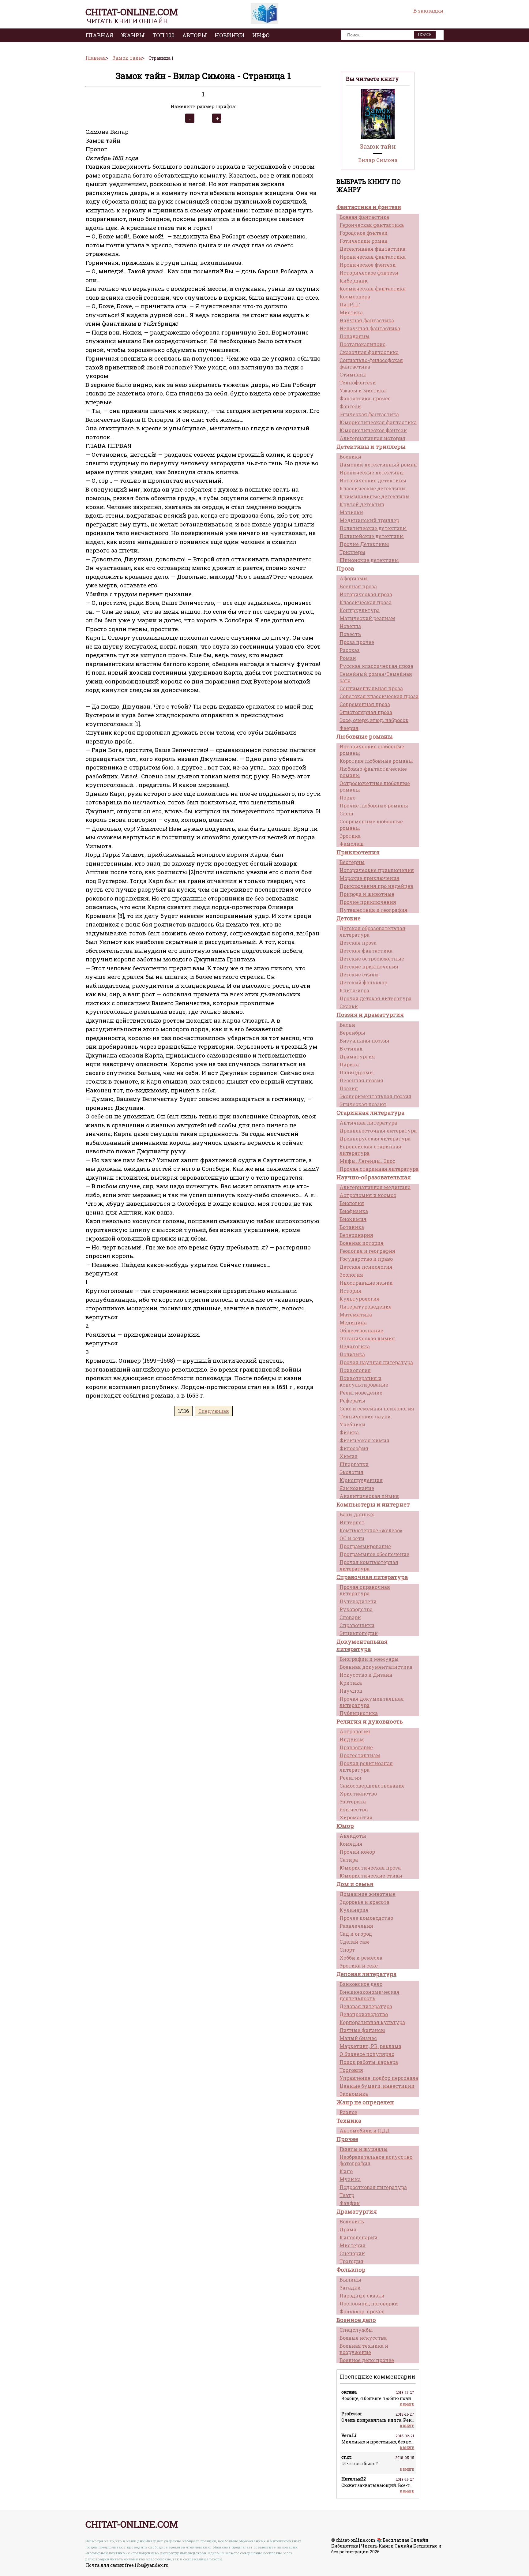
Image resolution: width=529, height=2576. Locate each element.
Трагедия (351, 2261)
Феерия (349, 728)
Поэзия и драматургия (370, 1015)
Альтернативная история (372, 438)
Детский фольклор (363, 982)
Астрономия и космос (368, 1195)
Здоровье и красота (364, 1902)
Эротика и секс (359, 1966)
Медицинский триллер (369, 520)
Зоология (351, 1275)
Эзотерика (353, 1801)
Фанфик (350, 2203)
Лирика (349, 1064)
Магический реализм (367, 618)
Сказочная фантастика (369, 352)
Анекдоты (353, 1836)
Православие (356, 1747)
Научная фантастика (367, 320)
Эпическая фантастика (369, 414)
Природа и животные (367, 894)
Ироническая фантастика (373, 257)
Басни (347, 1025)
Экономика (354, 2094)
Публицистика (359, 1713)
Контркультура (360, 610)
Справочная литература (372, 1577)
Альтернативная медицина (375, 1187)
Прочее (347, 2139)
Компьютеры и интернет (373, 1504)
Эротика (350, 836)
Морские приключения (370, 878)
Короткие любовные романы (376, 761)
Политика (352, 1354)
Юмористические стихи (371, 1876)
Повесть (350, 634)
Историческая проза (366, 594)
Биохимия (353, 1219)
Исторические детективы (373, 480)
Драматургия (357, 1056)
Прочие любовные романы (374, 805)
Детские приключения (369, 966)
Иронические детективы (372, 472)
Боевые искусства (363, 2338)
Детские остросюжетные (372, 959)
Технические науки (365, 1416)
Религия (350, 1778)
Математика (356, 1314)
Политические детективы (373, 528)
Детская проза (358, 943)
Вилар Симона (378, 160)
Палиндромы (357, 1072)
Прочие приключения (368, 902)
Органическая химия (367, 1338)
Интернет (352, 1522)
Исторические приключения (377, 870)
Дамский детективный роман (378, 464)
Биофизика (354, 1211)
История (351, 1291)
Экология (351, 1472)
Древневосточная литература (378, 1131)
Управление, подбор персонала (379, 2078)
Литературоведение (366, 1307)
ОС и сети (352, 1538)
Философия (354, 1448)
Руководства (356, 1609)
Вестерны (352, 862)
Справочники (357, 1625)
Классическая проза (366, 602)
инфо (261, 35)
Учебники (352, 1424)
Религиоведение (361, 1393)
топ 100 (163, 35)
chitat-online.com (132, 12)
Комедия (351, 1844)
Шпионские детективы (369, 560)
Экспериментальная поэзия (375, 1096)
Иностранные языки (366, 1283)
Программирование (365, 1546)
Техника (349, 2121)
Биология (352, 1203)
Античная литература (368, 1123)
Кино (346, 2171)
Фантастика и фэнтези (369, 207)
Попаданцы (355, 336)
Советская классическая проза (379, 696)
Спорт (347, 1950)
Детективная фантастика (372, 249)
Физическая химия (364, 1440)
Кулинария (354, 1910)
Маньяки (351, 512)
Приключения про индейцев (376, 886)
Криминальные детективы (375, 496)
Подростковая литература (373, 2187)
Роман (348, 658)
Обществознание (361, 1330)
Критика (351, 1683)
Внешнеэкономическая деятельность (370, 1995)
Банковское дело (361, 1984)
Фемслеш (352, 844)
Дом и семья (355, 1884)
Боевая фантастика (364, 217)
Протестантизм (360, 1755)
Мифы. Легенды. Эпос (367, 1161)
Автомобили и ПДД (365, 2130)
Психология (355, 1370)
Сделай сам (354, 1942)
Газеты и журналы (364, 2149)
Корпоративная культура (372, 2022)
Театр (347, 2195)
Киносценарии (358, 2237)
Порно (347, 798)
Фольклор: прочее (362, 2311)
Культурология (360, 1299)
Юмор (345, 1826)
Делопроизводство (364, 2014)
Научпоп (351, 1691)
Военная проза (358, 586)
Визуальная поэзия (364, 1041)
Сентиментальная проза (371, 688)
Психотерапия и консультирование (364, 1381)
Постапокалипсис (362, 344)
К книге (407, 2404)
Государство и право (366, 1259)
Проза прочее (357, 642)
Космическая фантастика (373, 288)
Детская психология (366, 1267)
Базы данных (357, 1514)
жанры (133, 35)
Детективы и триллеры (371, 447)
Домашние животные (368, 1894)
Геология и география (367, 1251)
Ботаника (352, 1227)
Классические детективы (373, 488)
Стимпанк (353, 374)
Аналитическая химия (369, 1496)
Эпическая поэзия (363, 1104)
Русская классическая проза (376, 666)
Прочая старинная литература (379, 1169)
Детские (349, 918)
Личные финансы (362, 2030)
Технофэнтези (358, 382)
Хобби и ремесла (361, 1958)
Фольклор (351, 2270)
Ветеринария (356, 1235)
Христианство (358, 1793)
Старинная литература (370, 1113)
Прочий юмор (357, 1852)
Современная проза (365, 704)
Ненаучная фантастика (370, 328)
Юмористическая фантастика (378, 422)
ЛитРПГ (350, 304)
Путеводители (358, 1601)
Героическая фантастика (372, 225)
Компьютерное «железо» (371, 1530)
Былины (350, 2280)
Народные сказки (362, 2295)
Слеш (346, 813)
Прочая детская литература (375, 998)
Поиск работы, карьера (369, 2062)
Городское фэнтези (364, 233)
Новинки (230, 35)
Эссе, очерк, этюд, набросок (374, 720)
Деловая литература (366, 1974)
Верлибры (352, 1033)
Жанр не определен (365, 2102)
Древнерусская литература (375, 1138)
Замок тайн (378, 146)
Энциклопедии (359, 1633)
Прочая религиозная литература (366, 1766)
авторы (195, 35)
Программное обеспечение (374, 1554)
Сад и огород (356, 1934)
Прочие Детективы (364, 544)
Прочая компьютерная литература (369, 1565)
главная (99, 35)
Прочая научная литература (376, 1362)
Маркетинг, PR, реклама (370, 2046)
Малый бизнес (358, 2038)
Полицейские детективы (372, 536)
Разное (348, 2112)
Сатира (349, 1860)
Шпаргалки (354, 1464)
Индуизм (352, 1739)
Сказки (349, 1006)
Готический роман (364, 241)
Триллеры (352, 552)
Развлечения (356, 1926)
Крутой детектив (362, 504)
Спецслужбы (356, 2330)
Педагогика (355, 1346)
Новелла (350, 626)
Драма (348, 2229)
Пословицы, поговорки (369, 2303)
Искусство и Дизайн (366, 1675)
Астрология (355, 1731)
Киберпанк (354, 281)
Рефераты (352, 1400)
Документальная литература (362, 1645)
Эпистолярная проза (366, 712)
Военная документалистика (376, 1667)
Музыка (350, 2179)
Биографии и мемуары (369, 1659)
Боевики (350, 457)
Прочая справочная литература (365, 1590)
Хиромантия (356, 1817)
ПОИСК (425, 35)
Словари (350, 1617)
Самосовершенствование (372, 1786)
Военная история (362, 1243)
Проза (345, 568)
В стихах (351, 1048)
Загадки (350, 2288)
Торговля (351, 2070)
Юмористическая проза (370, 1868)
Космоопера (355, 296)
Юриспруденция (361, 1480)
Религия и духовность (370, 1721)
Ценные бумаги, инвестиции (377, 2086)
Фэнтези (350, 406)
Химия (349, 1456)
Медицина (353, 1322)
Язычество (354, 1809)
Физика (349, 1432)
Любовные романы (365, 736)
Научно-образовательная (374, 1177)
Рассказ (350, 650)
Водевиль (352, 2221)
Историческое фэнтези (369, 273)
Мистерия (353, 2245)
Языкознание (357, 1488)
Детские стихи (359, 974)
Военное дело (356, 2320)
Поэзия (349, 1088)
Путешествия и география (373, 910)
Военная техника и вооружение (364, 2349)
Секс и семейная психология (377, 1408)
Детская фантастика (366, 951)
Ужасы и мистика (363, 390)
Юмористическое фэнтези (373, 430)
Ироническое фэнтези (368, 265)
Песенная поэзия (361, 1080)
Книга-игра (354, 990)
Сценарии (352, 2253)
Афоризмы (354, 578)
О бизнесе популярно (367, 2054)
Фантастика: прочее (365, 398)
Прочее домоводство (366, 1918)
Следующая (214, 1411)
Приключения (358, 852)
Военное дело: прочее (367, 2360)
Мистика (351, 312)
